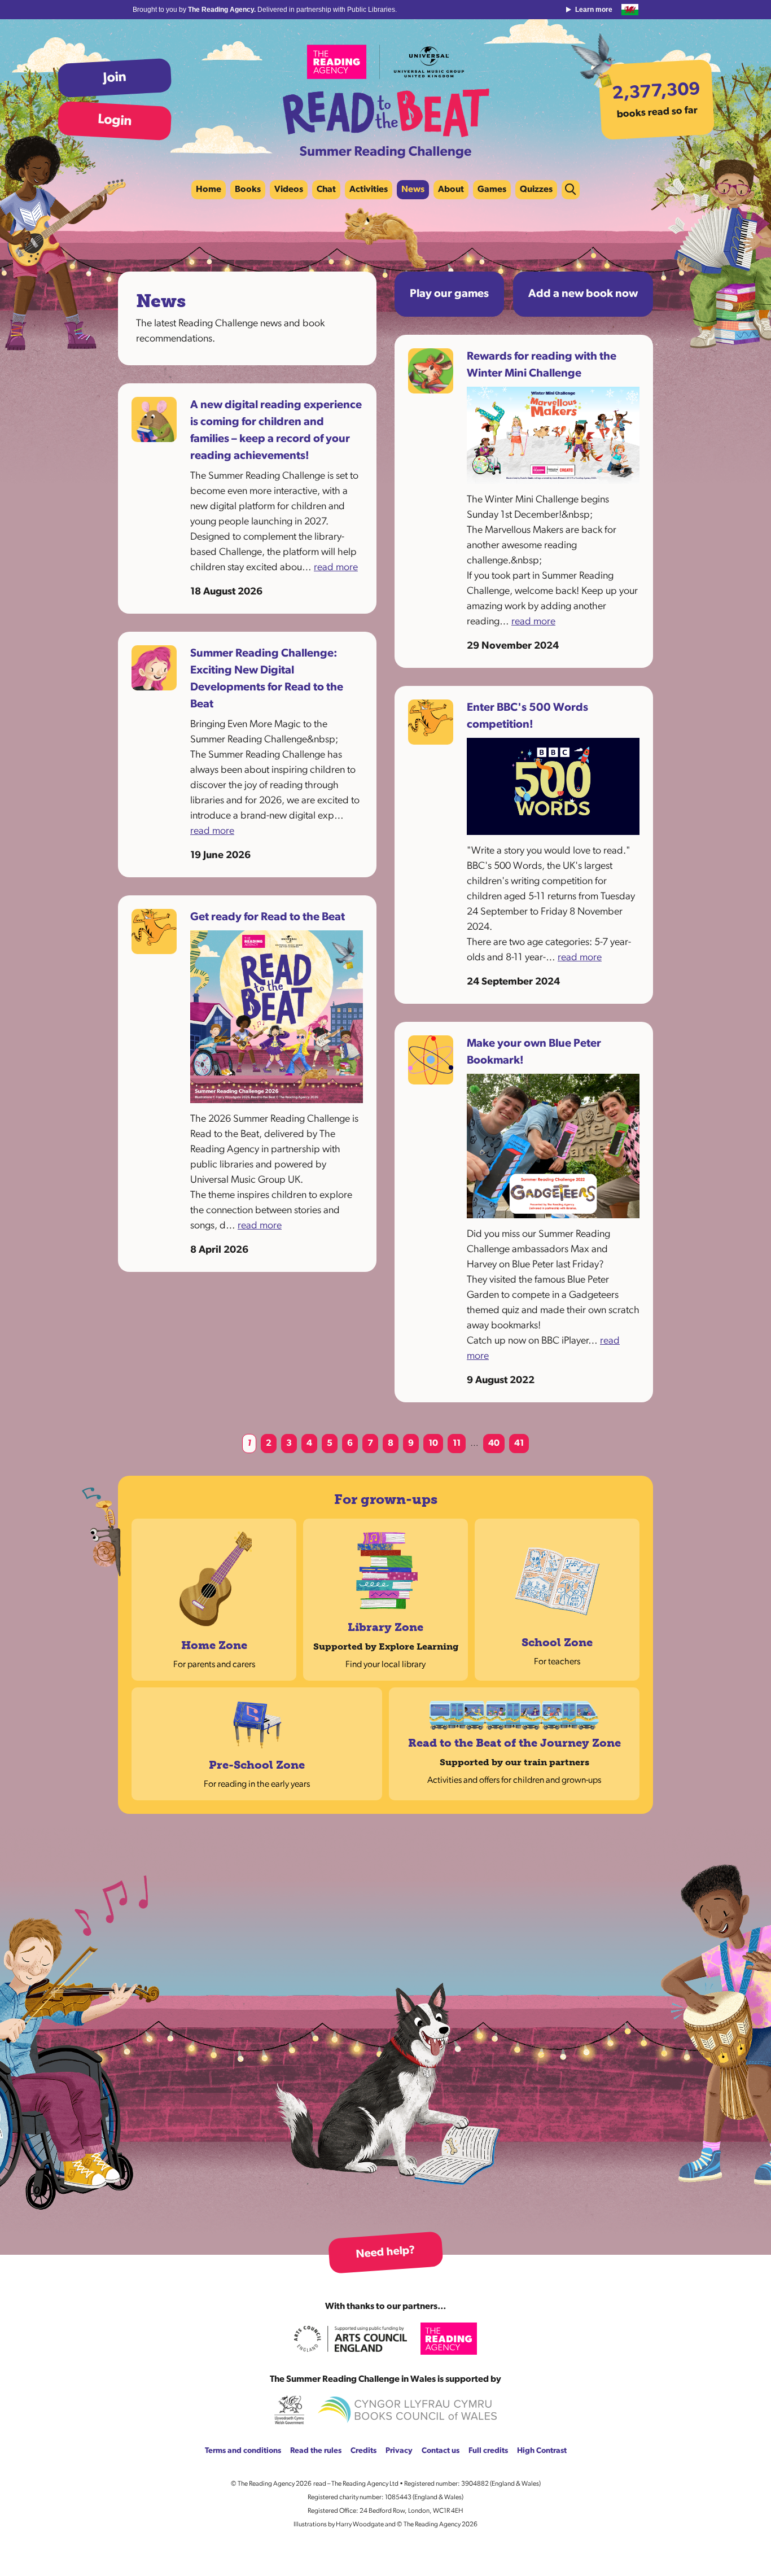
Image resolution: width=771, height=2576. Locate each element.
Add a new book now (583, 294)
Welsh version (630, 10)
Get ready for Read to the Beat (268, 917)
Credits (363, 2451)
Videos (289, 190)
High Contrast (542, 2451)
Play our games (449, 294)
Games (492, 190)
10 (433, 1444)
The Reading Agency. (223, 10)
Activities (369, 190)
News (413, 190)
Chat (326, 190)
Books (248, 190)
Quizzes (536, 190)
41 (519, 1444)
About (451, 190)
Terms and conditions (243, 2451)
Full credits (488, 2451)
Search (571, 190)
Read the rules (316, 2451)
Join (115, 78)
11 (457, 1444)
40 (494, 1444)
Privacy (399, 2451)
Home (209, 190)
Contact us (441, 2451)
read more (336, 568)
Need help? (385, 2253)
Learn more (594, 10)
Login (114, 121)
